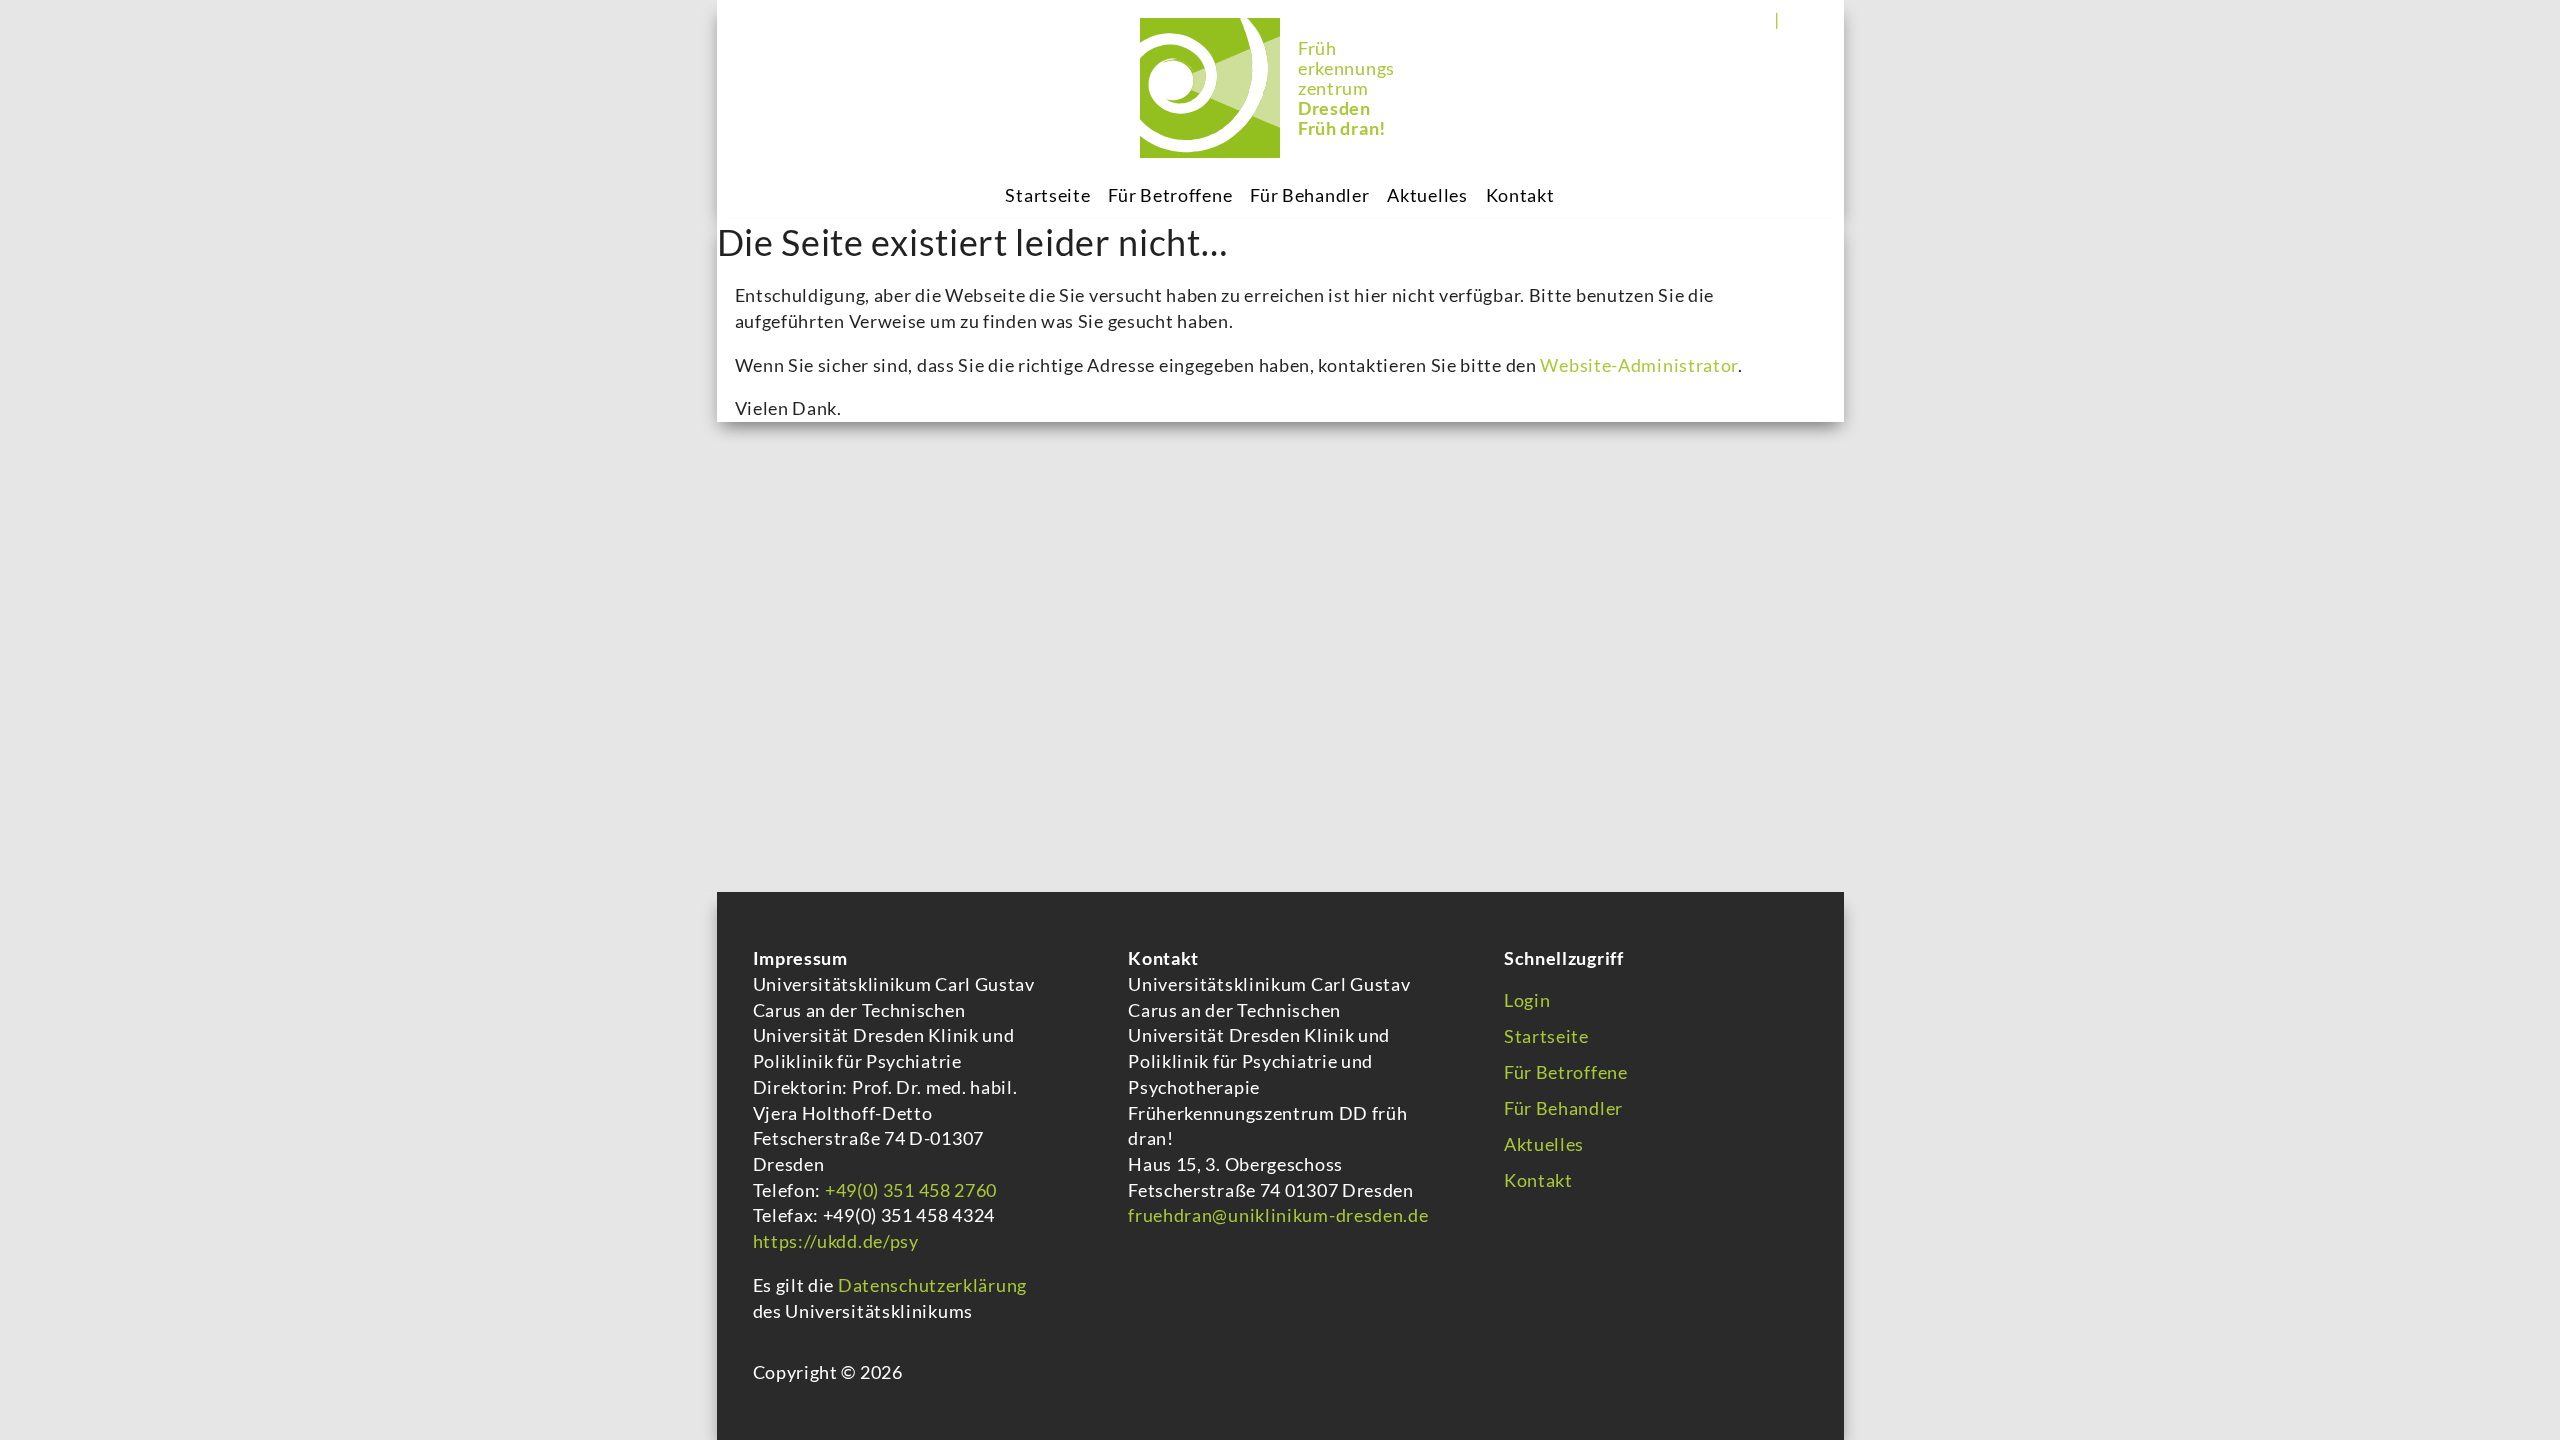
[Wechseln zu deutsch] (1762, 19)
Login (1527, 1000)
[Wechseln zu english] (1800, 19)
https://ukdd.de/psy (836, 1241)
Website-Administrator (1639, 365)
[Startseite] (1210, 88)
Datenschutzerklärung (932, 1285)
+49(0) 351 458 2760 (909, 1190)
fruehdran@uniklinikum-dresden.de (1278, 1215)
